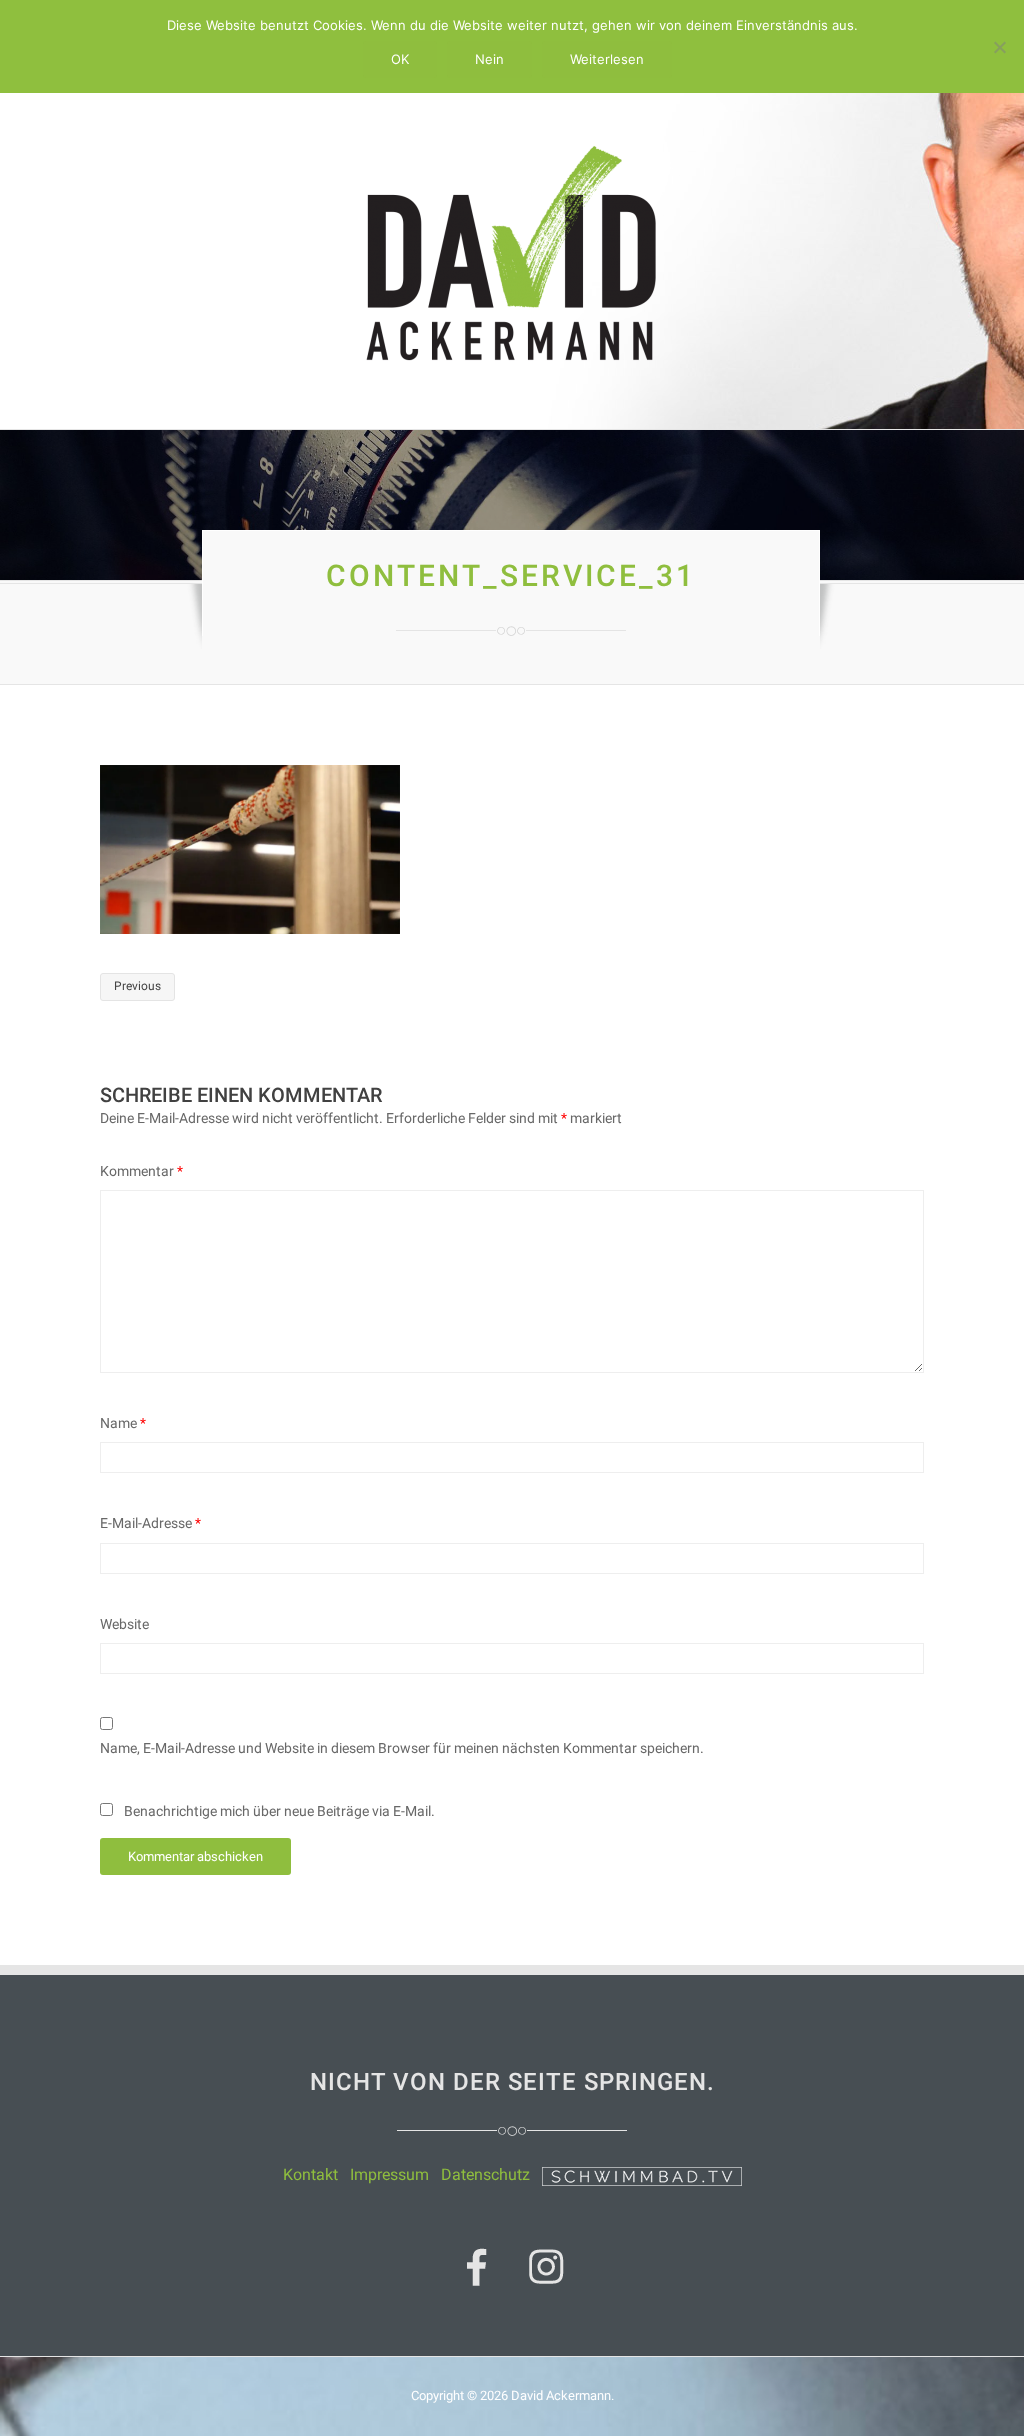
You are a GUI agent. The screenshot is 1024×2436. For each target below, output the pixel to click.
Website (124, 1624)
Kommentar (141, 1171)
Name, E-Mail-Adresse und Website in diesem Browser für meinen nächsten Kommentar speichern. (402, 1748)
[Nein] (999, 47)
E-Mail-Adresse (150, 1523)
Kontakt (310, 2174)
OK (400, 59)
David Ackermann (561, 2395)
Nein (489, 59)
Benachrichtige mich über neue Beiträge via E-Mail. (279, 1811)
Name (123, 1423)
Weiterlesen (607, 59)
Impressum (389, 2174)
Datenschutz (485, 2174)
